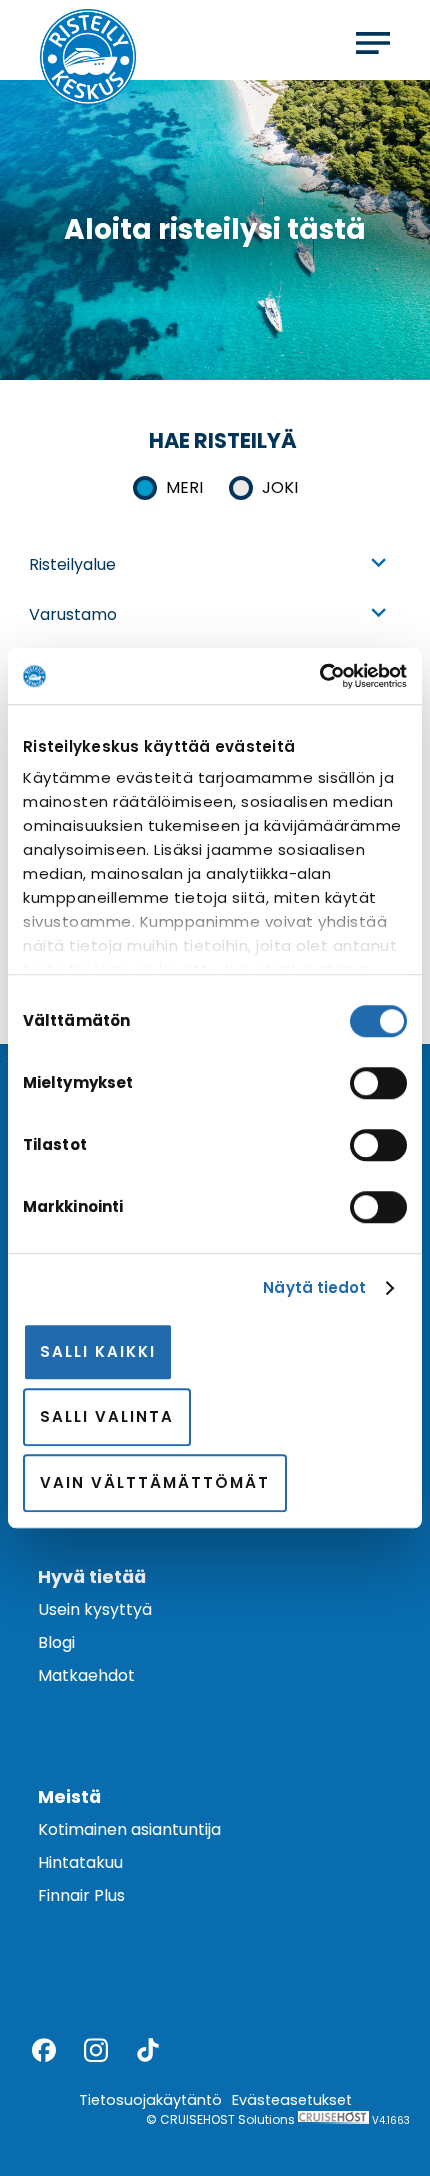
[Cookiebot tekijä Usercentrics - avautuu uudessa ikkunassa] (319, 676)
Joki (280, 487)
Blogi (56, 1642)
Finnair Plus (81, 1895)
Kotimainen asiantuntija (129, 1829)
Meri (184, 487)
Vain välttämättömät (155, 1482)
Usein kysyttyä (95, 1609)
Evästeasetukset (292, 2100)
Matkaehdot (86, 1675)
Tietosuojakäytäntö (150, 2100)
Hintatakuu (80, 1862)
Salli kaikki (98, 1351)
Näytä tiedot (314, 1287)
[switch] (378, 1083)
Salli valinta (107, 1416)
